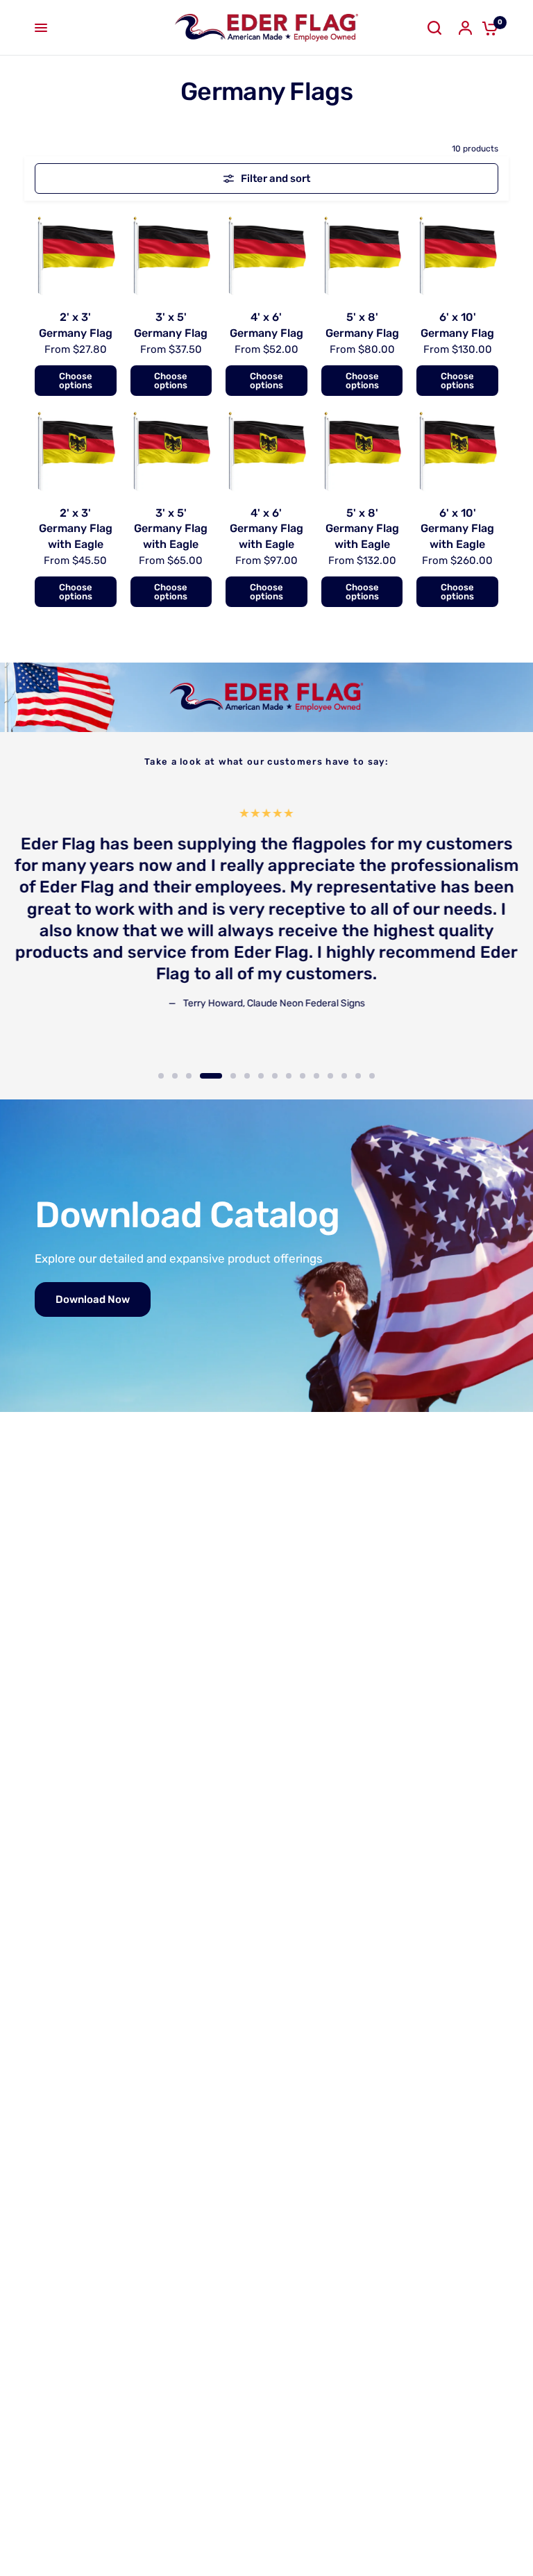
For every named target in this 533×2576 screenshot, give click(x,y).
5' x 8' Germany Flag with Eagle (362, 529)
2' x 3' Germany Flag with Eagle (76, 529)
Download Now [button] (93, 1299)
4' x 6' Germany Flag (266, 325)
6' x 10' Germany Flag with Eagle (457, 529)
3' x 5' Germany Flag (171, 325)
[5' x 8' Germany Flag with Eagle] (362, 451)
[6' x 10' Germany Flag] (457, 256)
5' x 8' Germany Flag (362, 325)
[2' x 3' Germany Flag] (76, 256)
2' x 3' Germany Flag (76, 325)
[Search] (434, 28)
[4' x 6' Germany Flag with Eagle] (266, 451)
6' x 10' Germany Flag (457, 325)
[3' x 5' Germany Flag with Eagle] (171, 451)
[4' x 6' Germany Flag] (266, 256)
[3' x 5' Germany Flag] (171, 256)
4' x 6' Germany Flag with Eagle (266, 529)
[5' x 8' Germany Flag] (362, 256)
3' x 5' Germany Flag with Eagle (171, 529)
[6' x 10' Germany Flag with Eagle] (457, 451)
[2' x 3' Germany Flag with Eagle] (76, 451)
